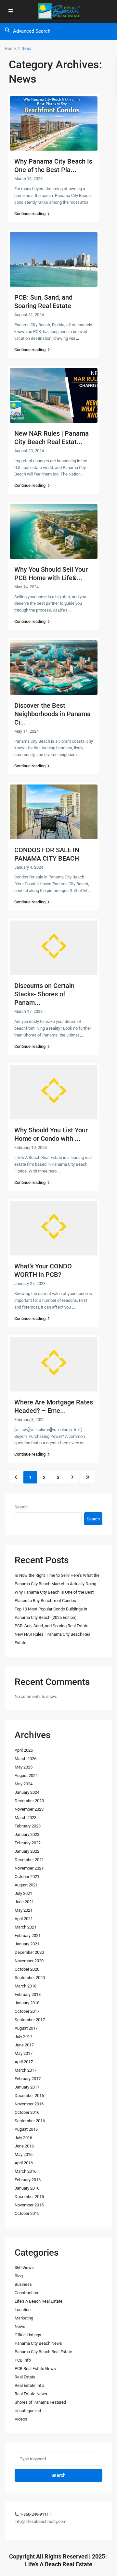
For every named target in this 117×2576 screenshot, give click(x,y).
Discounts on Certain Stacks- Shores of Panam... (44, 994)
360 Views (24, 2267)
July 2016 (23, 2138)
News (20, 2326)
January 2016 (27, 2188)
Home (10, 49)
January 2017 (27, 2087)
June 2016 (24, 2146)
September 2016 (30, 2121)
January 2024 (27, 1792)
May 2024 (24, 1784)
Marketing (24, 2318)
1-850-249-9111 (34, 2514)
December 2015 (29, 2197)
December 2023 (29, 1801)
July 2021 (23, 1893)
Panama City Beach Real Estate (43, 2352)
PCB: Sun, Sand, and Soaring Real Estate (52, 1626)
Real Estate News (31, 2394)
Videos (21, 2419)
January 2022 (27, 1851)
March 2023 (26, 1818)
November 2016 (29, 2104)
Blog (19, 2276)
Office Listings (28, 2335)
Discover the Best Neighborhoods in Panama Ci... (52, 714)
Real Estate (25, 2377)
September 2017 (30, 2020)
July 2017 (23, 2037)
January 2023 (27, 1834)
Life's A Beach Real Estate (39, 2301)
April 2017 (24, 2062)
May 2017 (24, 2053)
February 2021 (28, 1935)
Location (23, 2310)
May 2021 (24, 1910)
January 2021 (27, 1944)
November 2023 (29, 1809)
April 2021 (24, 1919)
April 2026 (24, 1750)
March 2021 (26, 1927)
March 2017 (26, 2070)
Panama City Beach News (38, 2343)
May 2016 (24, 2154)
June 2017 (24, 2045)
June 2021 (24, 1902)
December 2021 (29, 1860)
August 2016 (26, 2129)
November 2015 (29, 2205)
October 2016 (27, 2112)
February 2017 (28, 2079)
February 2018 (28, 1994)
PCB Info (23, 2360)
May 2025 (24, 1767)
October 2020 (27, 1969)
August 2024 (26, 1775)
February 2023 (28, 1826)
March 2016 (26, 2171)
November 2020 (29, 1961)
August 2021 (26, 1885)
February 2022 (28, 1843)
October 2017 (27, 2011)
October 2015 (27, 2213)
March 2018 (26, 1986)
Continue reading (30, 214)
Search (21, 1507)
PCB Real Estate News (35, 2369)
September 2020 (30, 1978)
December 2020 (29, 1952)
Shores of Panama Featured (40, 2402)
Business (23, 2284)
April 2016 (24, 2163)
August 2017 (26, 2028)
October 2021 (27, 1877)
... (91, 202)
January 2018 (27, 2003)
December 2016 (29, 2095)
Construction (26, 2293)
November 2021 (29, 1868)
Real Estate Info (29, 2385)
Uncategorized (28, 2411)
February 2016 (28, 2180)
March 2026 (26, 1759)
